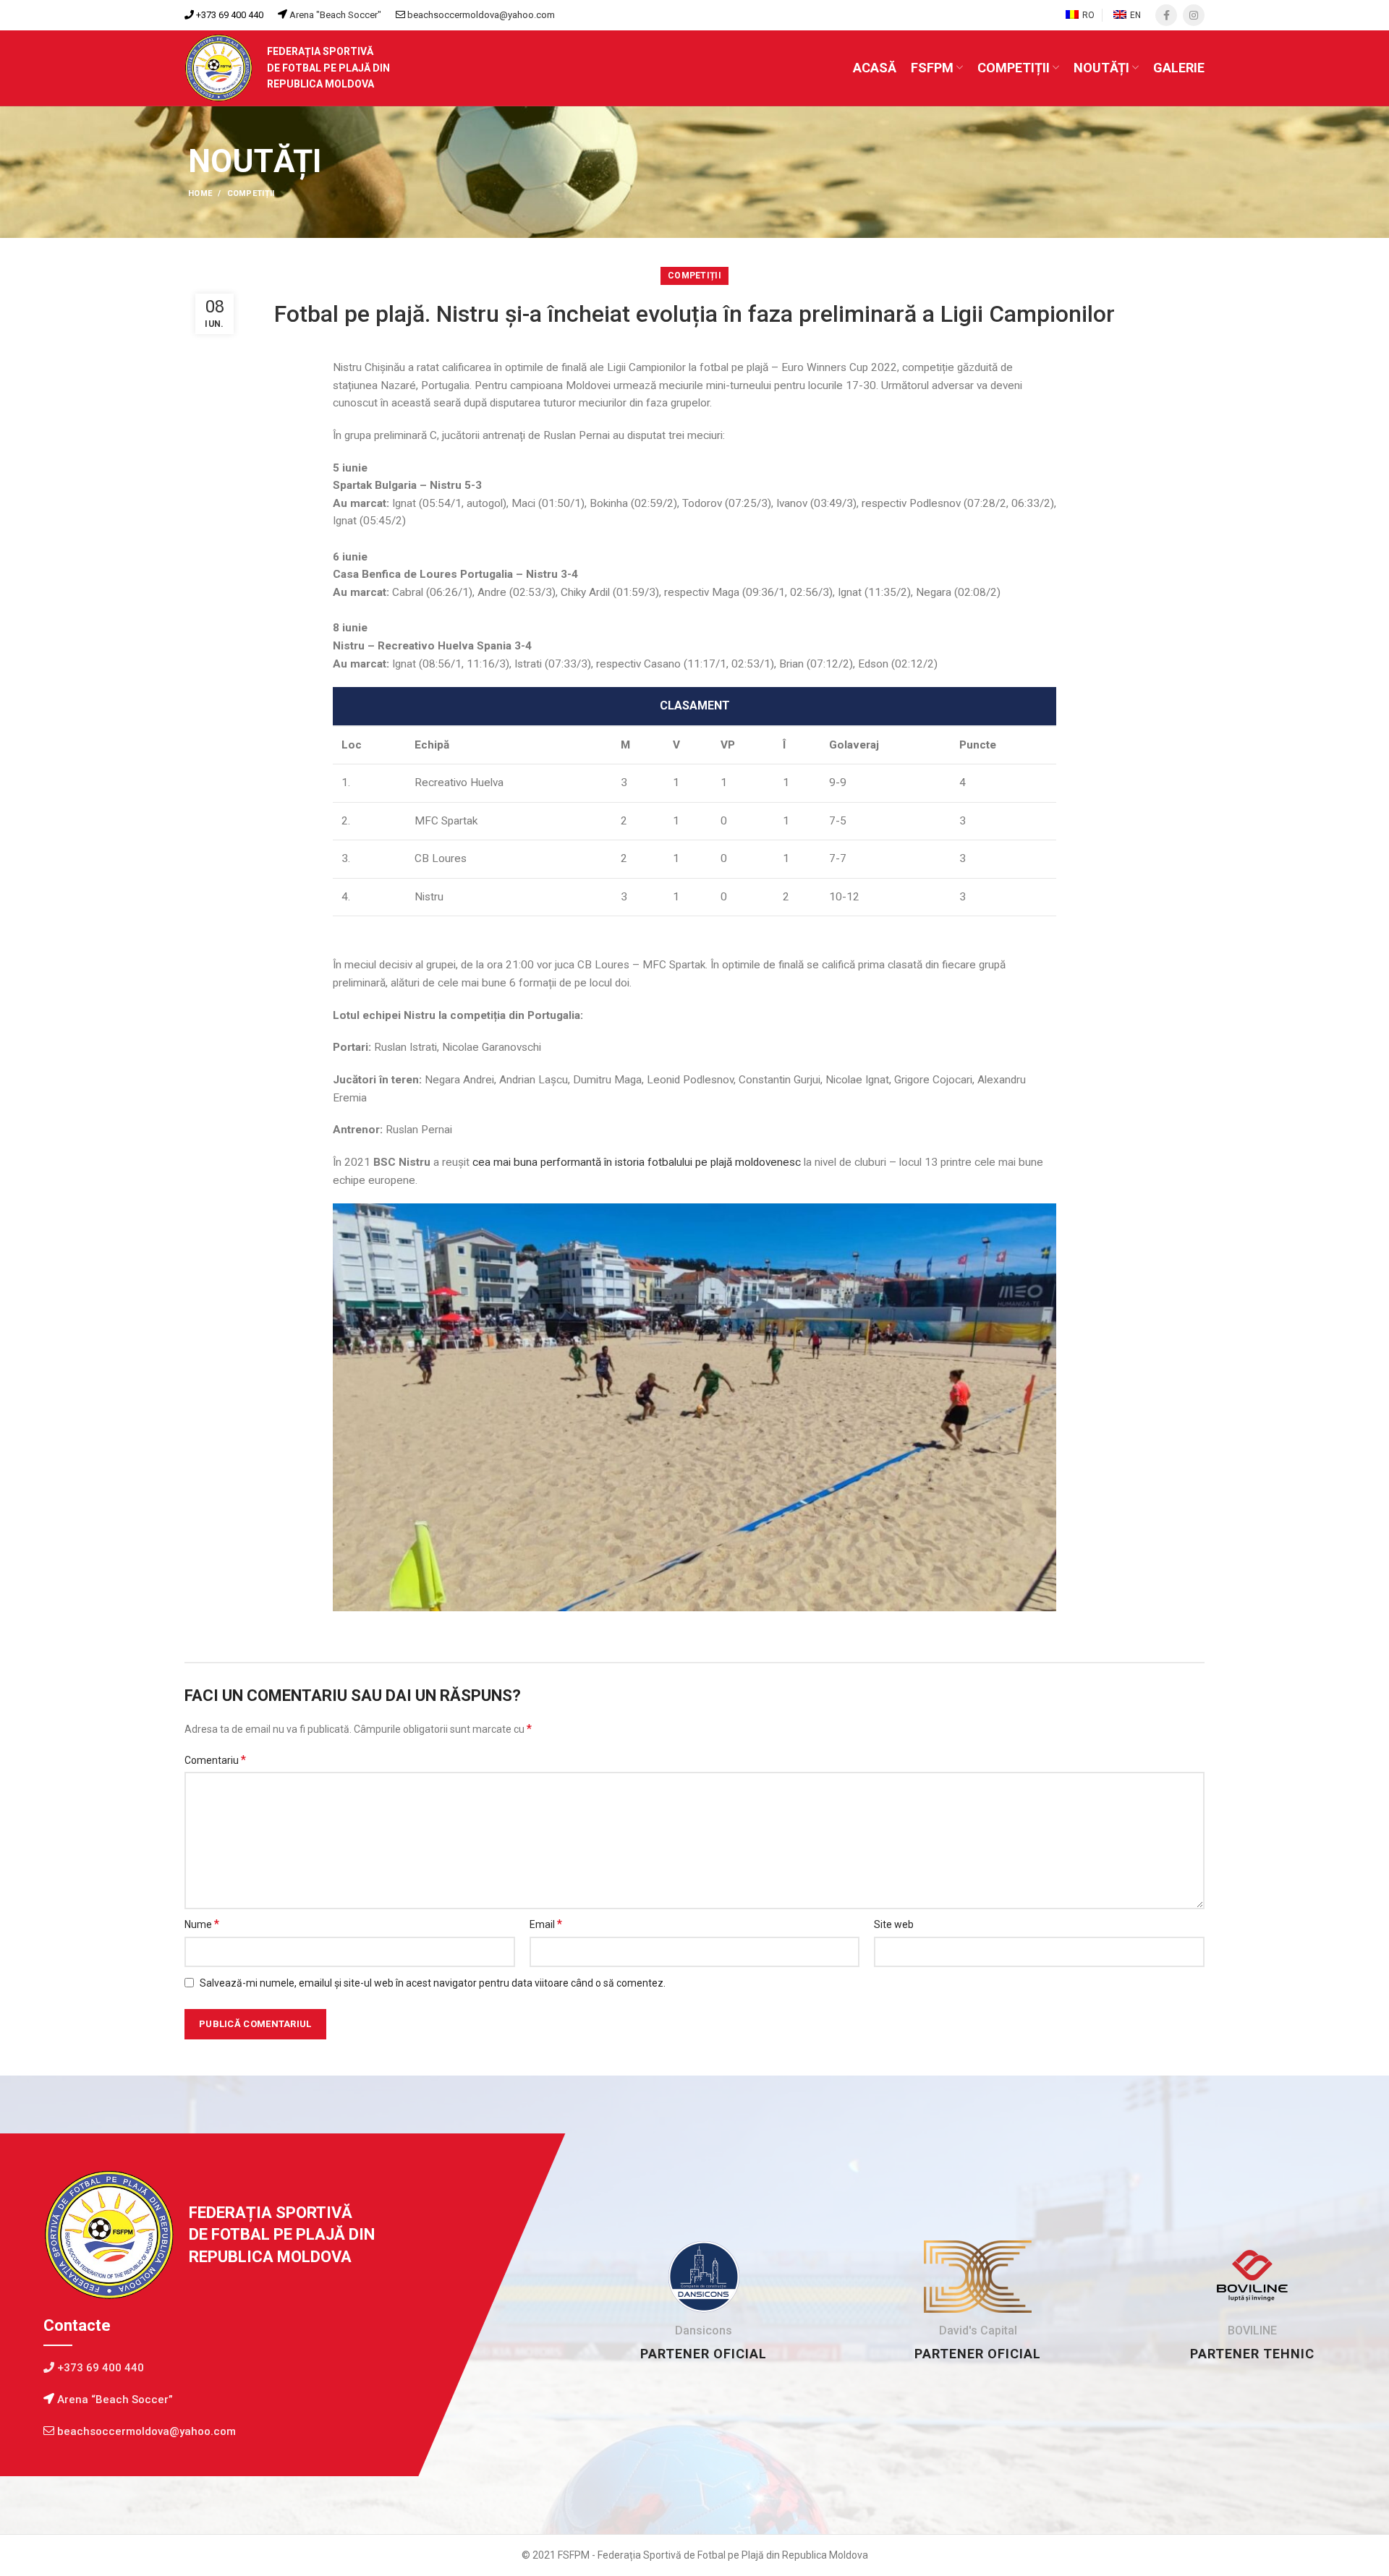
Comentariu (215, 1760)
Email (546, 1924)
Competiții (251, 193)
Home (200, 193)
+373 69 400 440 (229, 15)
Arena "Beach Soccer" (334, 15)
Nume (202, 1924)
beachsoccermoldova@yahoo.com (481, 15)
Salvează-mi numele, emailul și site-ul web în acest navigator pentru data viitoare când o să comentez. (433, 1983)
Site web (894, 1924)
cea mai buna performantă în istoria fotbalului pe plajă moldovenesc (637, 1162)
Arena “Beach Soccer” (114, 2400)
